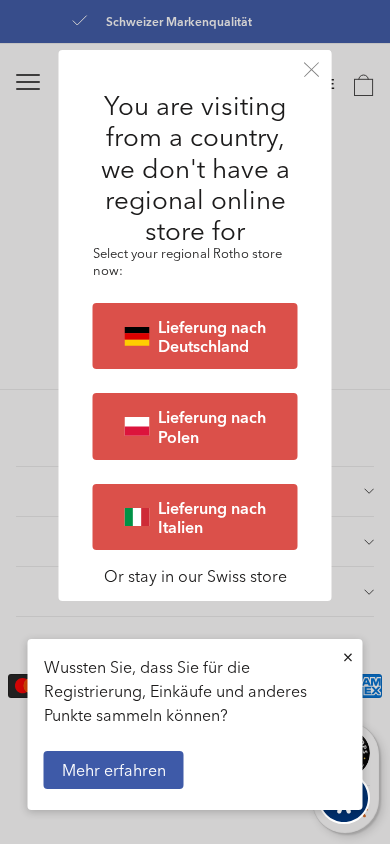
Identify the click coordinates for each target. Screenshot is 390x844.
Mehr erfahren (114, 769)
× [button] (348, 656)
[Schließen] (312, 69)
